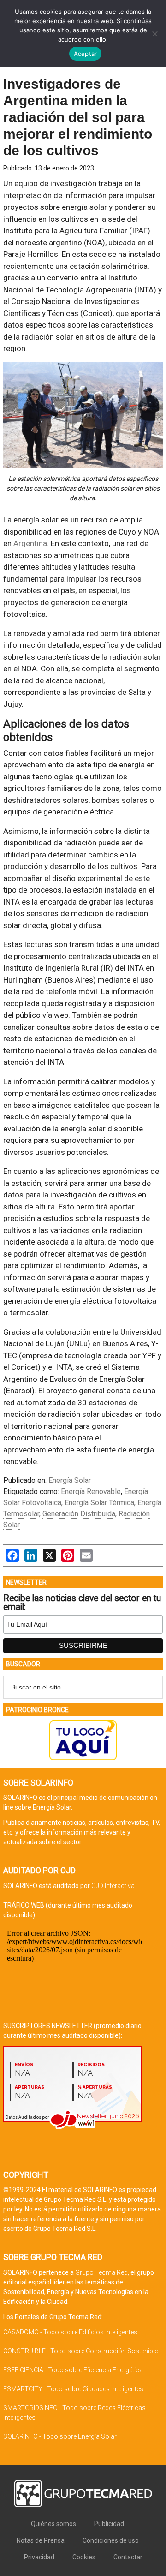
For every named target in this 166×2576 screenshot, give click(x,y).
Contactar (128, 2557)
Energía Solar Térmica (99, 1503)
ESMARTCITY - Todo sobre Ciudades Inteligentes (73, 2389)
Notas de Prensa (41, 2540)
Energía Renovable (91, 1492)
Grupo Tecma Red (101, 2272)
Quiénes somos (53, 2524)
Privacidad (39, 2557)
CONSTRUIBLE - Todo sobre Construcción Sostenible (80, 2351)
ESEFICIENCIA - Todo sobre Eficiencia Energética (73, 2370)
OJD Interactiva (113, 1886)
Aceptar (86, 54)
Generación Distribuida (79, 1514)
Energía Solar (70, 1480)
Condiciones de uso (111, 2540)
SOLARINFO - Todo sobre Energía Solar (60, 2436)
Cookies (84, 2557)
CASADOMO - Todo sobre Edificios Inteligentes (70, 2332)
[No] (154, 34)
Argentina (30, 543)
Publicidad (109, 2524)
